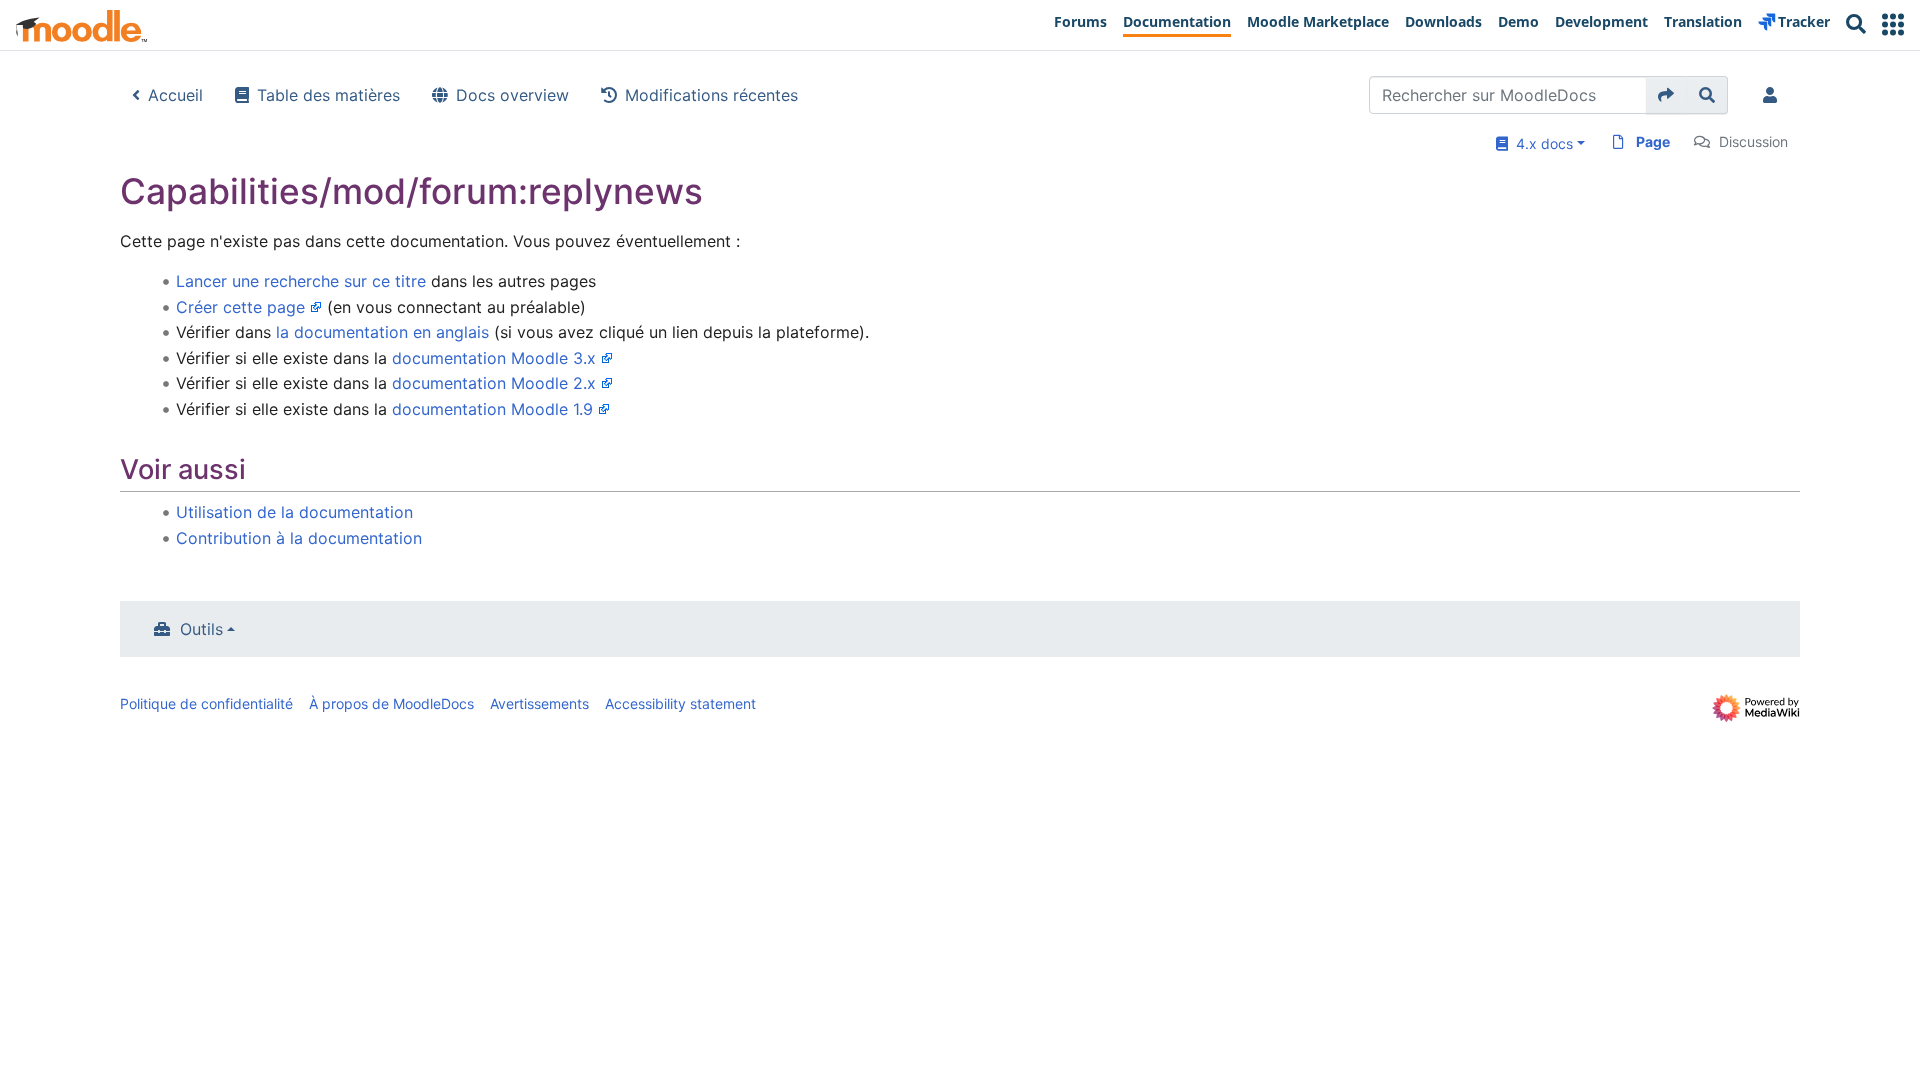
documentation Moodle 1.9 (492, 409)
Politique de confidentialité (206, 703)
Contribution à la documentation (299, 538)
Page (1653, 141)
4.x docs (1540, 143)
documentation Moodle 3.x (494, 358)
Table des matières (328, 95)
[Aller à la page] (1666, 95)
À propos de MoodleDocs (391, 703)
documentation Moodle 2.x (494, 383)
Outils (201, 629)
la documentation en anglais (382, 332)
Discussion (1753, 141)
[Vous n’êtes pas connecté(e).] (1774, 95)
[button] (1893, 24)
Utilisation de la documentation (294, 512)
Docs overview (512, 95)
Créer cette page (240, 307)
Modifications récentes (711, 95)
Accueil (175, 95)
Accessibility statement (680, 703)
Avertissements (539, 703)
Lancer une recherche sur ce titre (301, 281)
